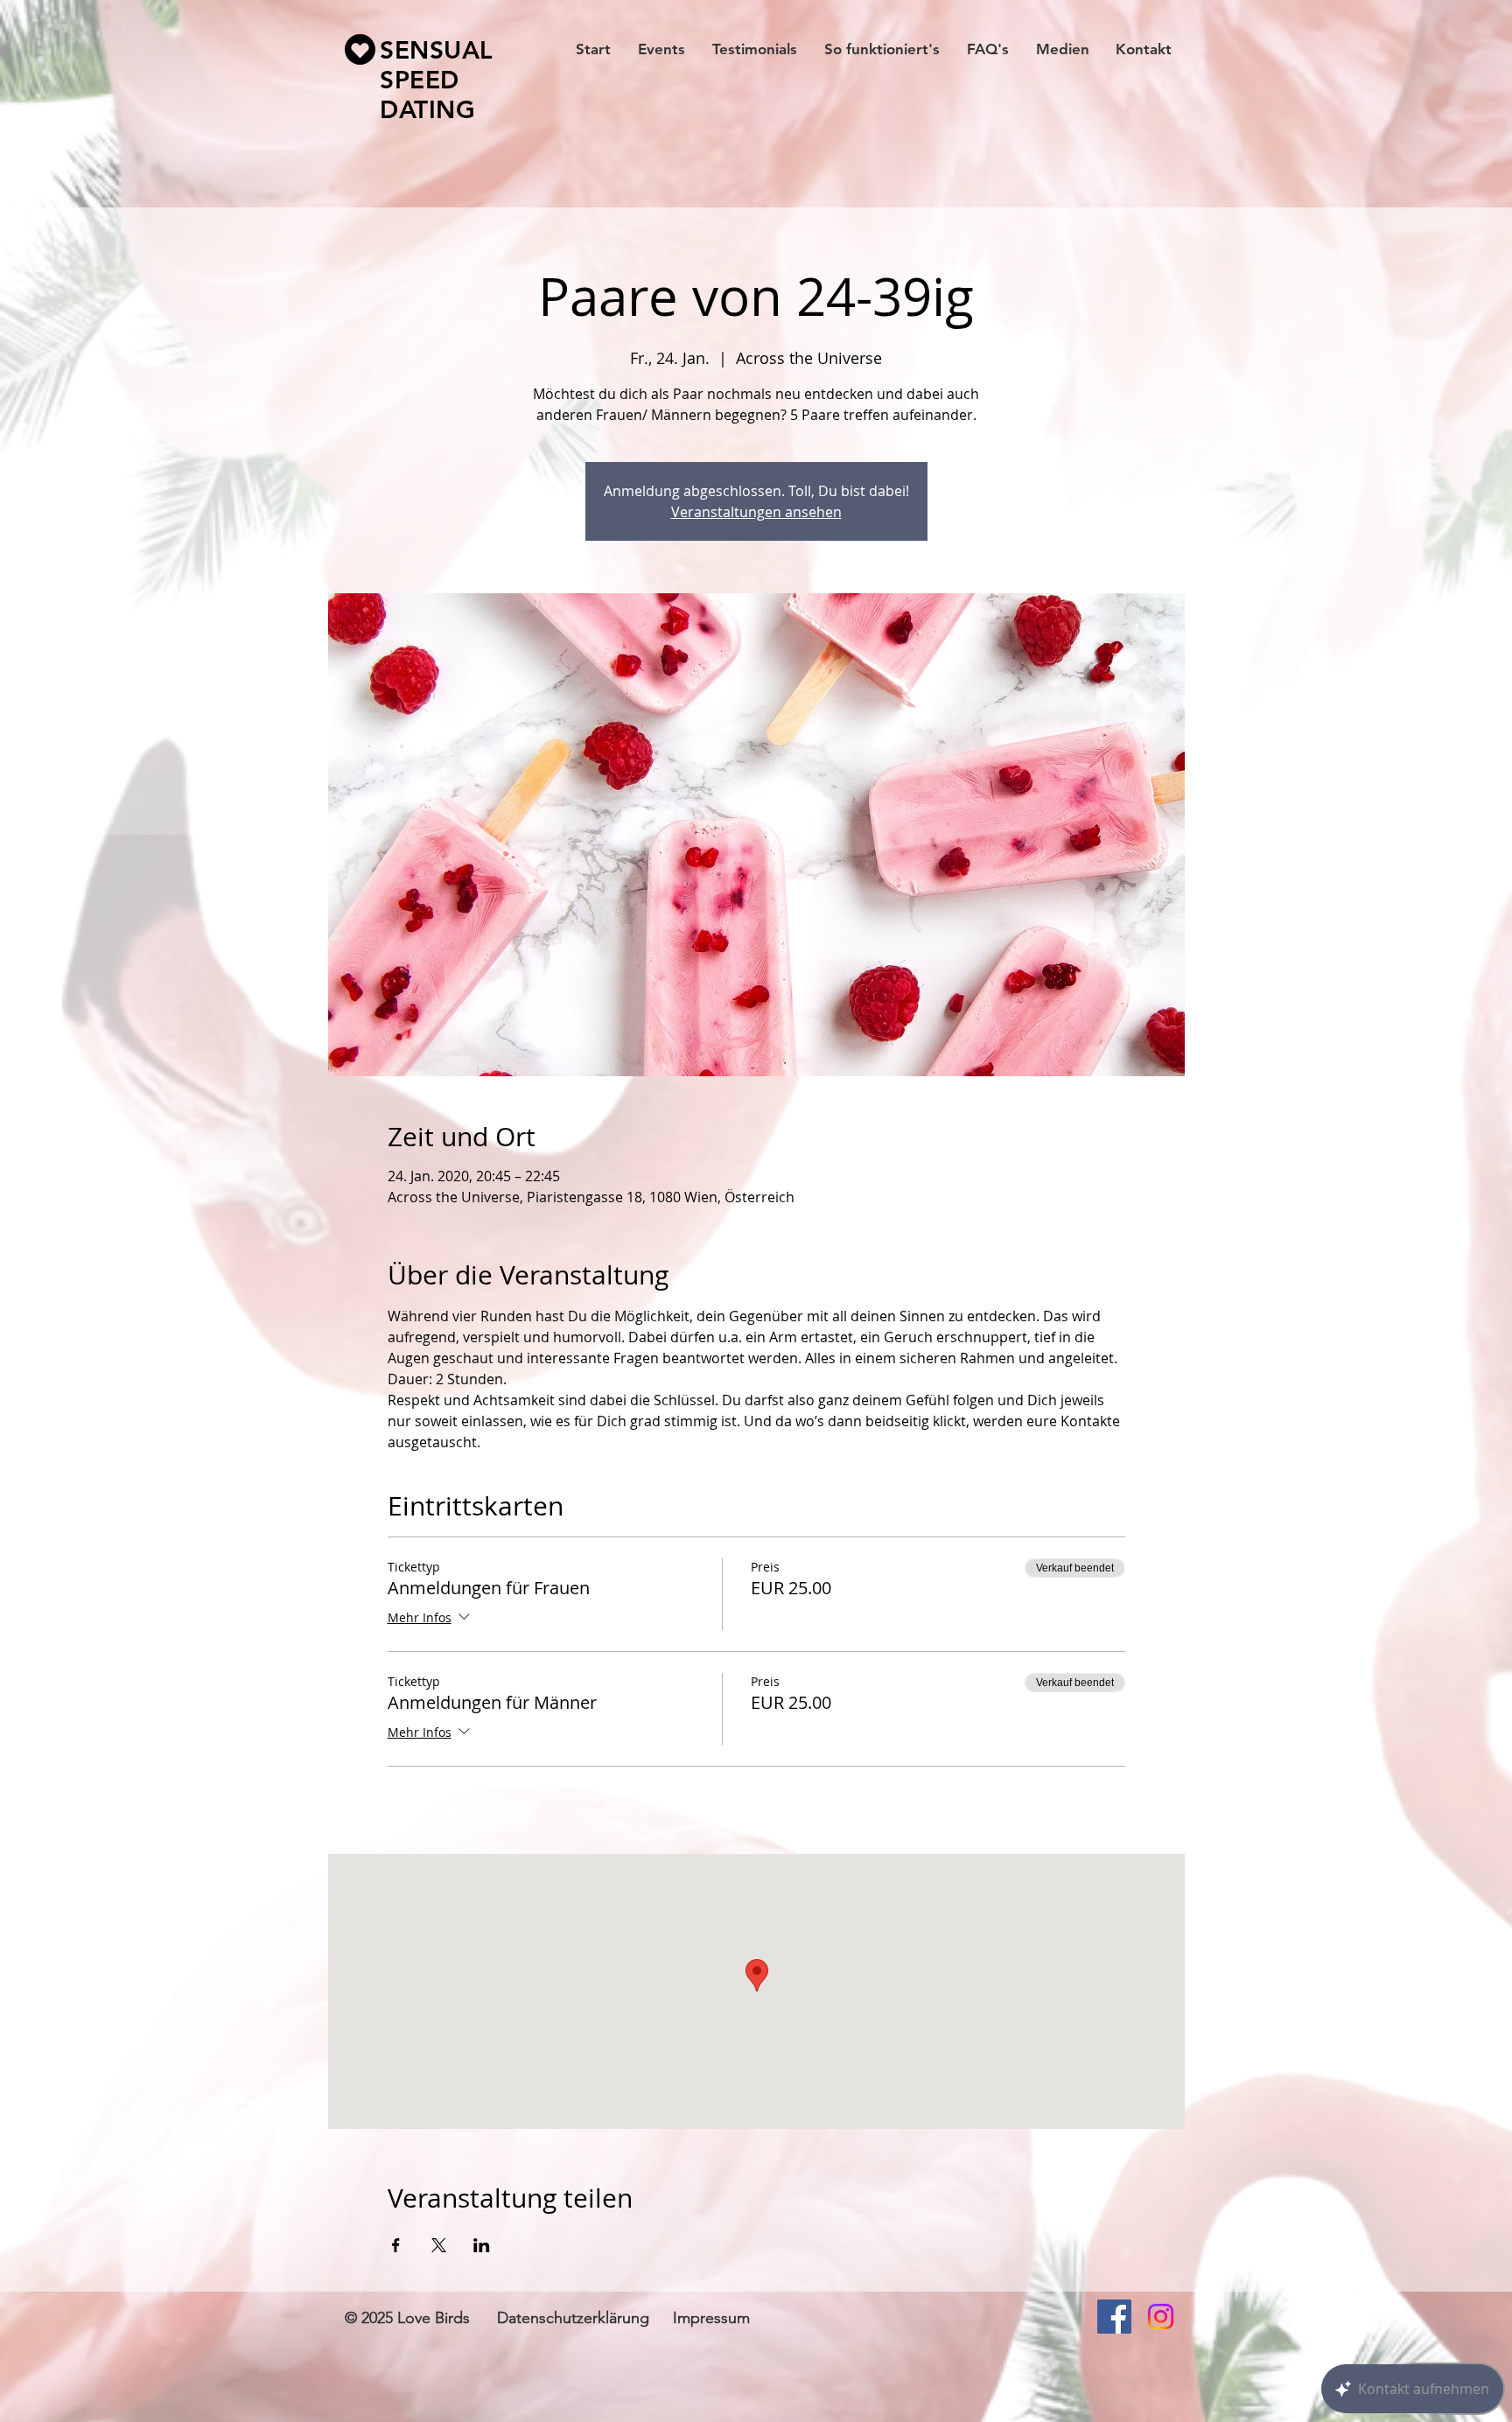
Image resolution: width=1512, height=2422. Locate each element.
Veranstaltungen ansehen (756, 512)
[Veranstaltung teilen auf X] (439, 2245)
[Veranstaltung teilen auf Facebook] (396, 2245)
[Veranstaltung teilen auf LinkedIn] (482, 2245)
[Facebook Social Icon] (1114, 2317)
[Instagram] (1161, 2317)
